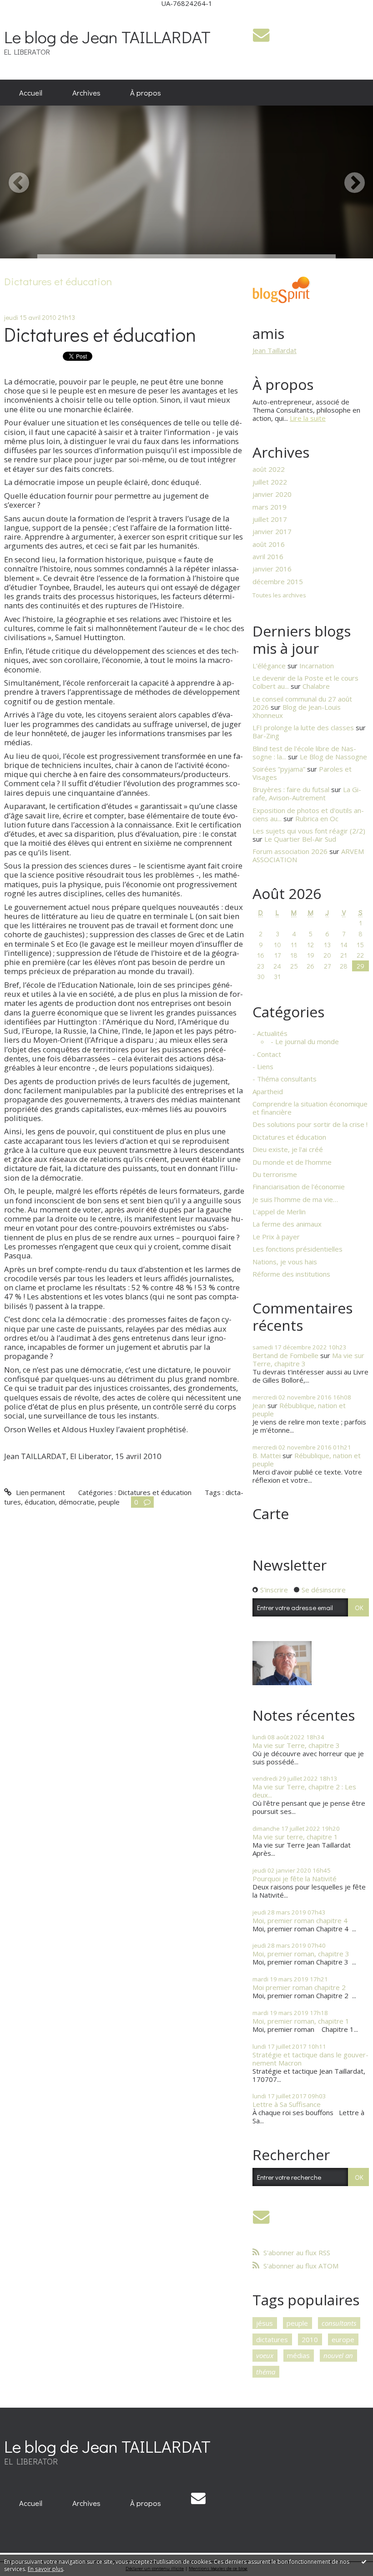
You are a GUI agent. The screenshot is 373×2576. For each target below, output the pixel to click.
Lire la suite (308, 418)
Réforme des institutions (291, 1274)
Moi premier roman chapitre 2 (299, 1987)
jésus (265, 2323)
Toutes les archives (279, 596)
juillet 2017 (270, 519)
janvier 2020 (272, 494)
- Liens (263, 1066)
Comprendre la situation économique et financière (310, 1108)
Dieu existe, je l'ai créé (288, 1149)
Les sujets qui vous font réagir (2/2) (309, 831)
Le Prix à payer (276, 1237)
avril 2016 (268, 556)
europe (343, 2339)
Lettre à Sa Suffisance (287, 2104)
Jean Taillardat (275, 350)
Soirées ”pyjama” (279, 769)
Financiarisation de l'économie (299, 1187)
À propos (146, 92)
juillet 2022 (270, 482)
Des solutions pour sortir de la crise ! (310, 1124)
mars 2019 (270, 507)
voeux (265, 2355)
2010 (310, 2339)
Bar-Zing (266, 736)
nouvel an (338, 2355)
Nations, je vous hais (285, 1262)
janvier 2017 (272, 531)
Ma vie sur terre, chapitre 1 (295, 1837)
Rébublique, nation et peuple (299, 1409)
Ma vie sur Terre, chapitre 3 (296, 1745)
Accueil (31, 92)
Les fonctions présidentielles (297, 1249)
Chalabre (316, 686)
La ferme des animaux (287, 1224)
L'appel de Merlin (279, 1212)
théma (266, 2372)
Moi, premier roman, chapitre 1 (301, 2021)
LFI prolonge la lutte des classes (303, 727)
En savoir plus (45, 2569)
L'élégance (269, 666)
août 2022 (269, 469)
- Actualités (270, 1033)
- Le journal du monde (305, 1041)
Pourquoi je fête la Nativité (295, 1879)
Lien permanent (39, 1492)
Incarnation (317, 666)
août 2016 (269, 544)
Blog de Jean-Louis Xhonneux (297, 711)
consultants (339, 2323)
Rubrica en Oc (317, 818)
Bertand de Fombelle (285, 1355)
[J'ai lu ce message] (364, 2561)
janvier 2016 (272, 569)
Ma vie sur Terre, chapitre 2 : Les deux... (304, 1791)
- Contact (267, 1054)
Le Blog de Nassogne (333, 757)
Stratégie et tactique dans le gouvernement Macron (310, 2059)
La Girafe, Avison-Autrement (307, 793)
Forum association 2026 (290, 851)
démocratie (77, 1502)
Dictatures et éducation (100, 334)
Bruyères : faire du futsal (291, 789)
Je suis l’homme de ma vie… (295, 1199)
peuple (109, 1502)
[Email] (261, 35)
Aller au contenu (29, 14)
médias (298, 2355)
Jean (259, 1405)
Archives (86, 92)
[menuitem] (31, 93)
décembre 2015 (278, 581)
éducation (40, 1502)
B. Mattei (267, 1455)
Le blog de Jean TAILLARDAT (107, 37)
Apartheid (268, 1091)
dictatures (272, 2339)
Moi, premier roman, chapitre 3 (301, 1954)
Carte (271, 1513)
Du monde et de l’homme (292, 1162)
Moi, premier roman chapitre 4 (300, 1920)
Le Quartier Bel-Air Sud (300, 839)
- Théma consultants (285, 1079)
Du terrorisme (275, 1174)
